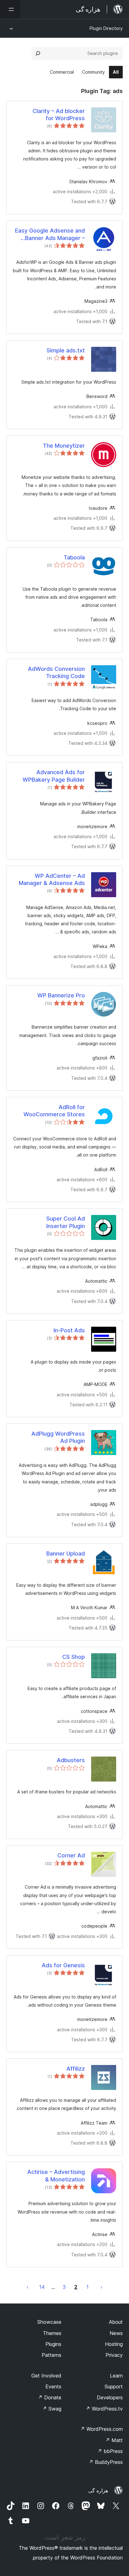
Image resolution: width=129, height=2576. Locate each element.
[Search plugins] (38, 53)
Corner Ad (71, 1855)
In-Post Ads (69, 1330)
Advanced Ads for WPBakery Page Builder (54, 776)
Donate (50, 2397)
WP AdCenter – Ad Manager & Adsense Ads (52, 879)
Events (53, 2387)
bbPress (110, 2451)
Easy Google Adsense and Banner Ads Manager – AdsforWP (50, 234)
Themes (52, 2333)
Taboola (74, 557)
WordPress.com (101, 2429)
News (116, 2333)
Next (28, 2287)
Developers (110, 2397)
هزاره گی (98, 2490)
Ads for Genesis (63, 1965)
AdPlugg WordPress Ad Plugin (58, 1437)
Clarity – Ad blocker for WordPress (59, 115)
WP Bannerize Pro (61, 995)
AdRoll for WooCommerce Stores (54, 1111)
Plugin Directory (106, 28)
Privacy (114, 2355)
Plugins (53, 2344)
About (116, 2322)
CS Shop (74, 1657)
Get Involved (46, 2376)
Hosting (114, 2344)
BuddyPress (106, 2462)
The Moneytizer (64, 446)
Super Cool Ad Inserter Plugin (66, 1222)
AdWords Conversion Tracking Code (56, 672)
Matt (114, 2440)
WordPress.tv (104, 2409)
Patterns (52, 2355)
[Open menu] (10, 9)
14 (42, 2287)
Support (114, 2387)
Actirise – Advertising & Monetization (56, 2175)
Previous (101, 2287)
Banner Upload (66, 1553)
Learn (116, 2376)
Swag (52, 2409)
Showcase (49, 2322)
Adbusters (71, 1760)
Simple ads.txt (66, 350)
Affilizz (76, 2069)
